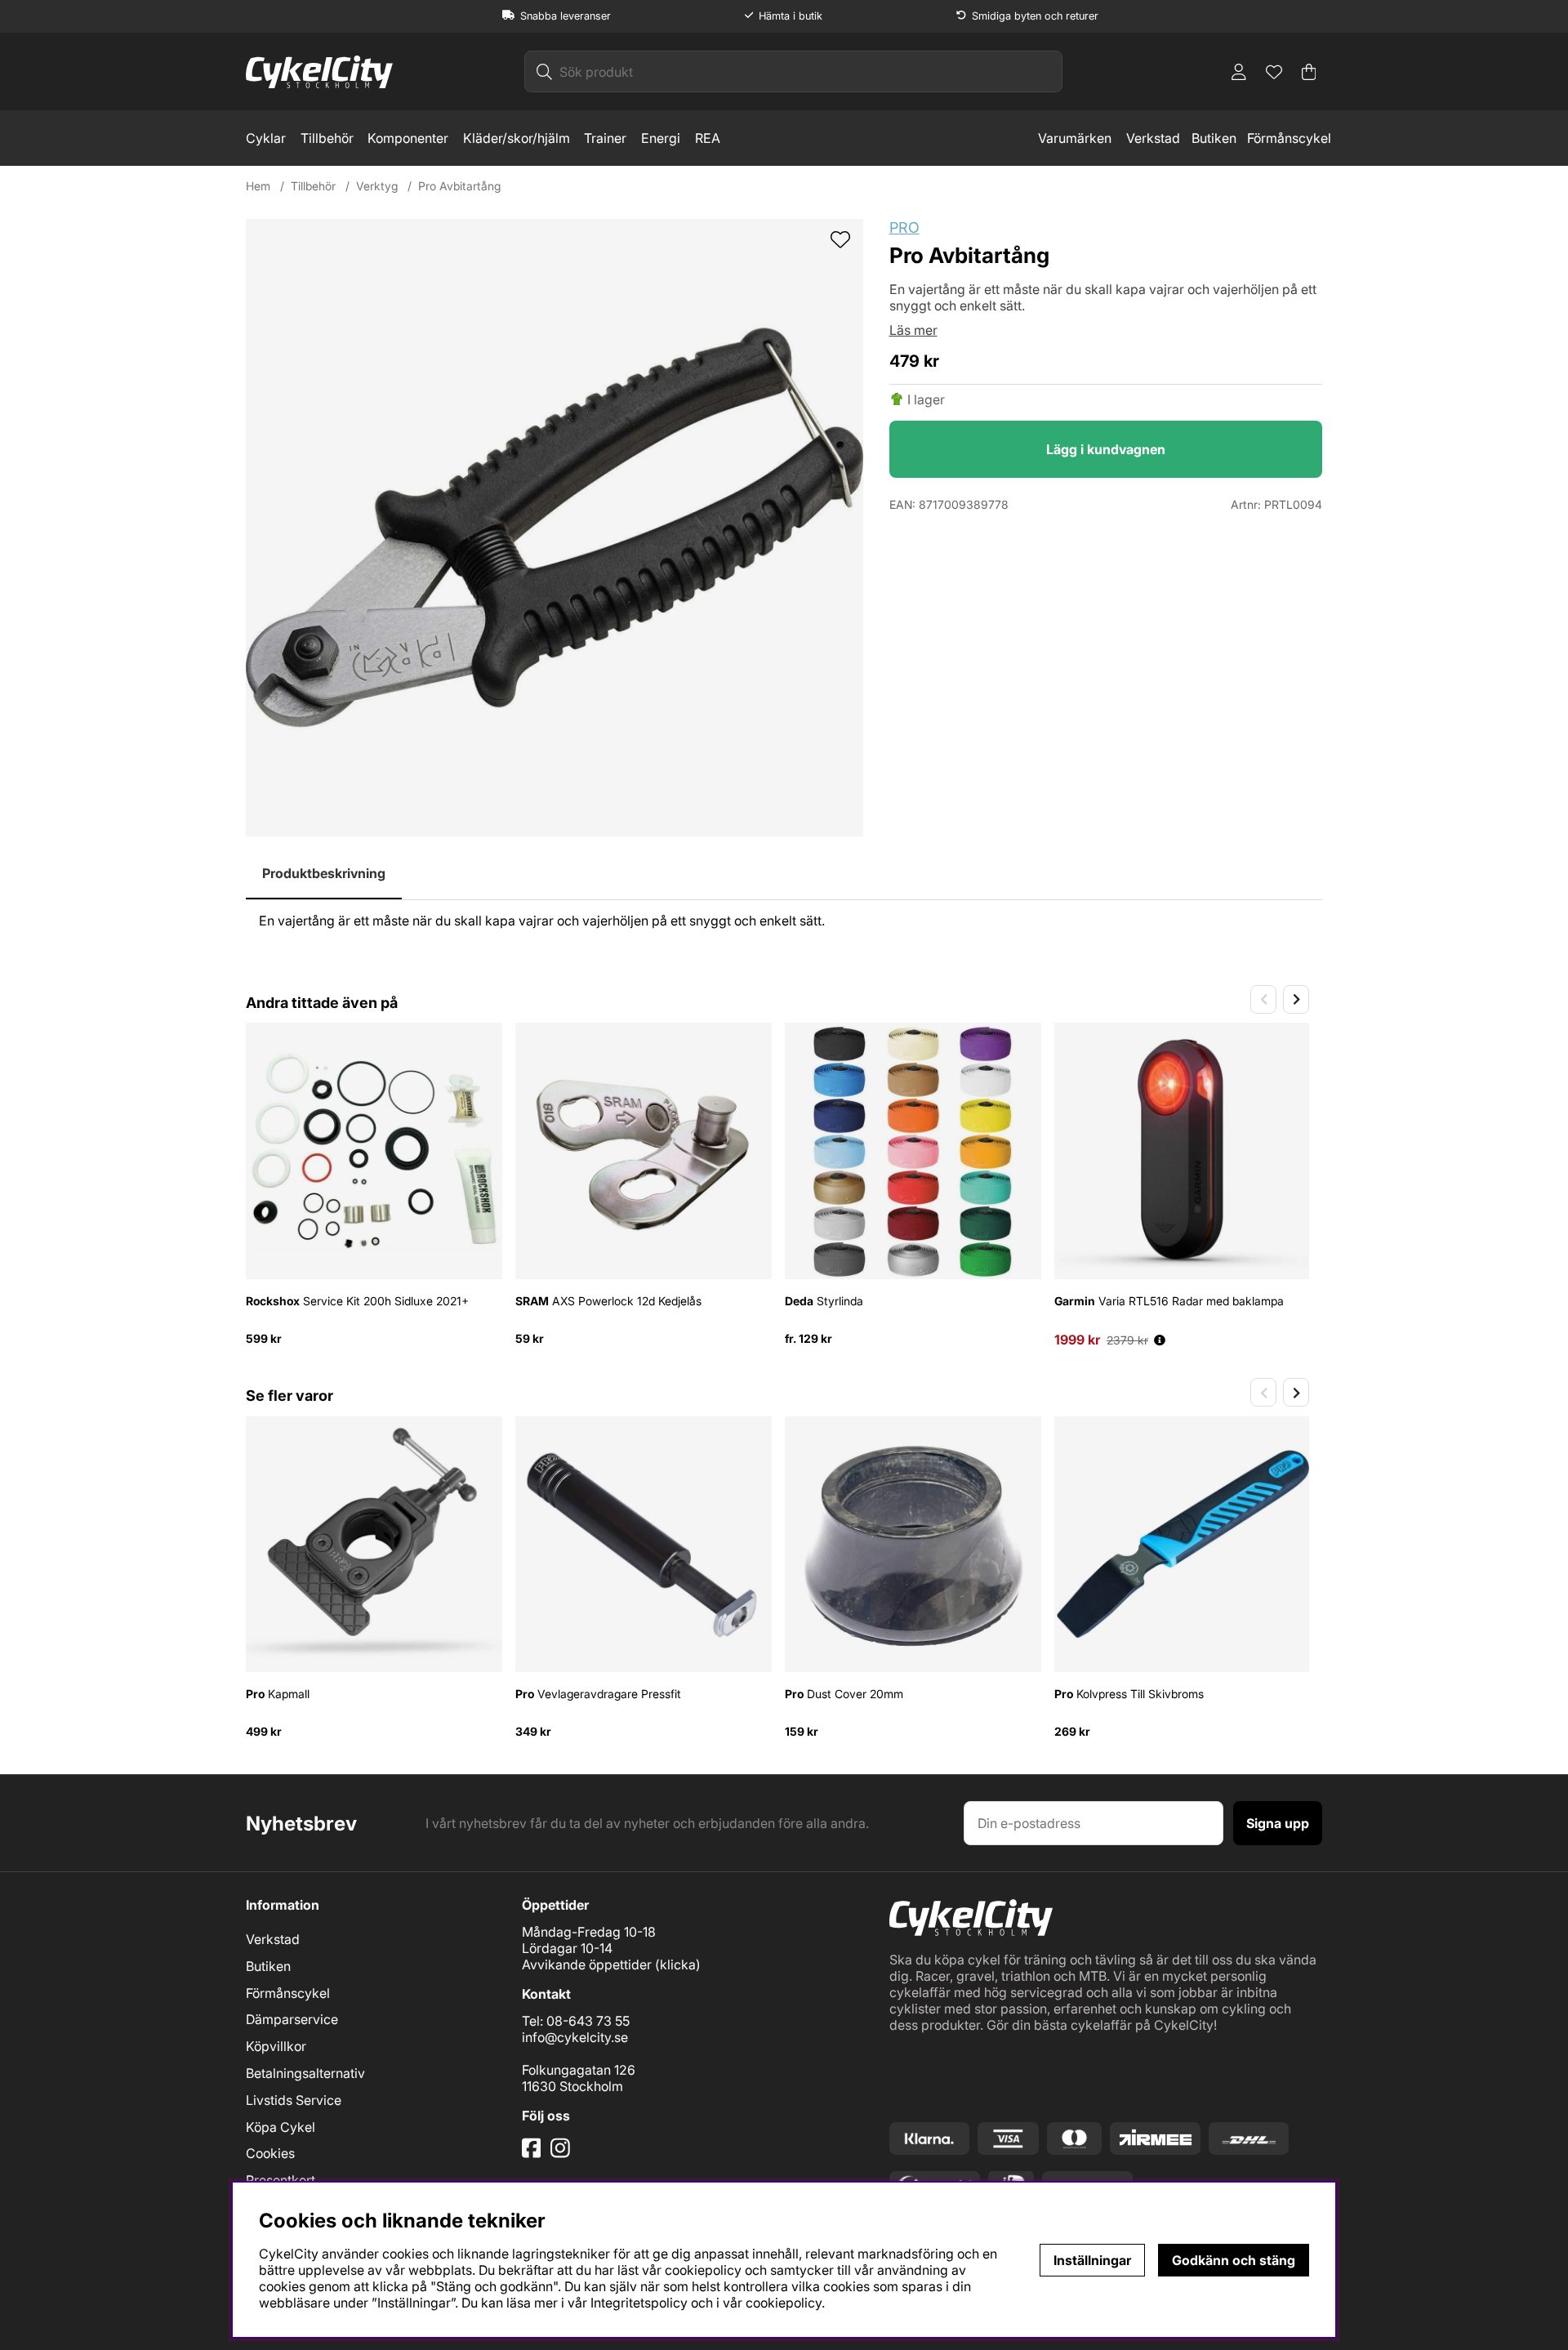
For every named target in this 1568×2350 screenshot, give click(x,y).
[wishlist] (840, 241)
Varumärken (1075, 138)
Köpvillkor (276, 2046)
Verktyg (377, 186)
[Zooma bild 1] (555, 528)
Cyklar (266, 138)
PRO (904, 227)
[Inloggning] (1239, 72)
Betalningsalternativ (305, 2073)
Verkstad (1153, 138)
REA (708, 138)
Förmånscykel (1289, 138)
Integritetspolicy (639, 2303)
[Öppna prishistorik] (1160, 1340)
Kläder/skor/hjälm (517, 138)
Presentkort (281, 2180)
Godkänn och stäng (1234, 2260)
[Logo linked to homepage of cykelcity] (319, 72)
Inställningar (1092, 2260)
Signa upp (1278, 1823)
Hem (258, 186)
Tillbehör (327, 138)
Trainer (605, 138)
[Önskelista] (1274, 72)
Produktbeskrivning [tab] (324, 873)
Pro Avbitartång (459, 186)
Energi (661, 138)
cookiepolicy (784, 2303)
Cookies (270, 2153)
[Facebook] (533, 2154)
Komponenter (408, 138)
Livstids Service (294, 2100)
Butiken (1214, 138)
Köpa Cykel (281, 2127)
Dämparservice (292, 2019)
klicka (678, 1964)
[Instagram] (563, 2154)
